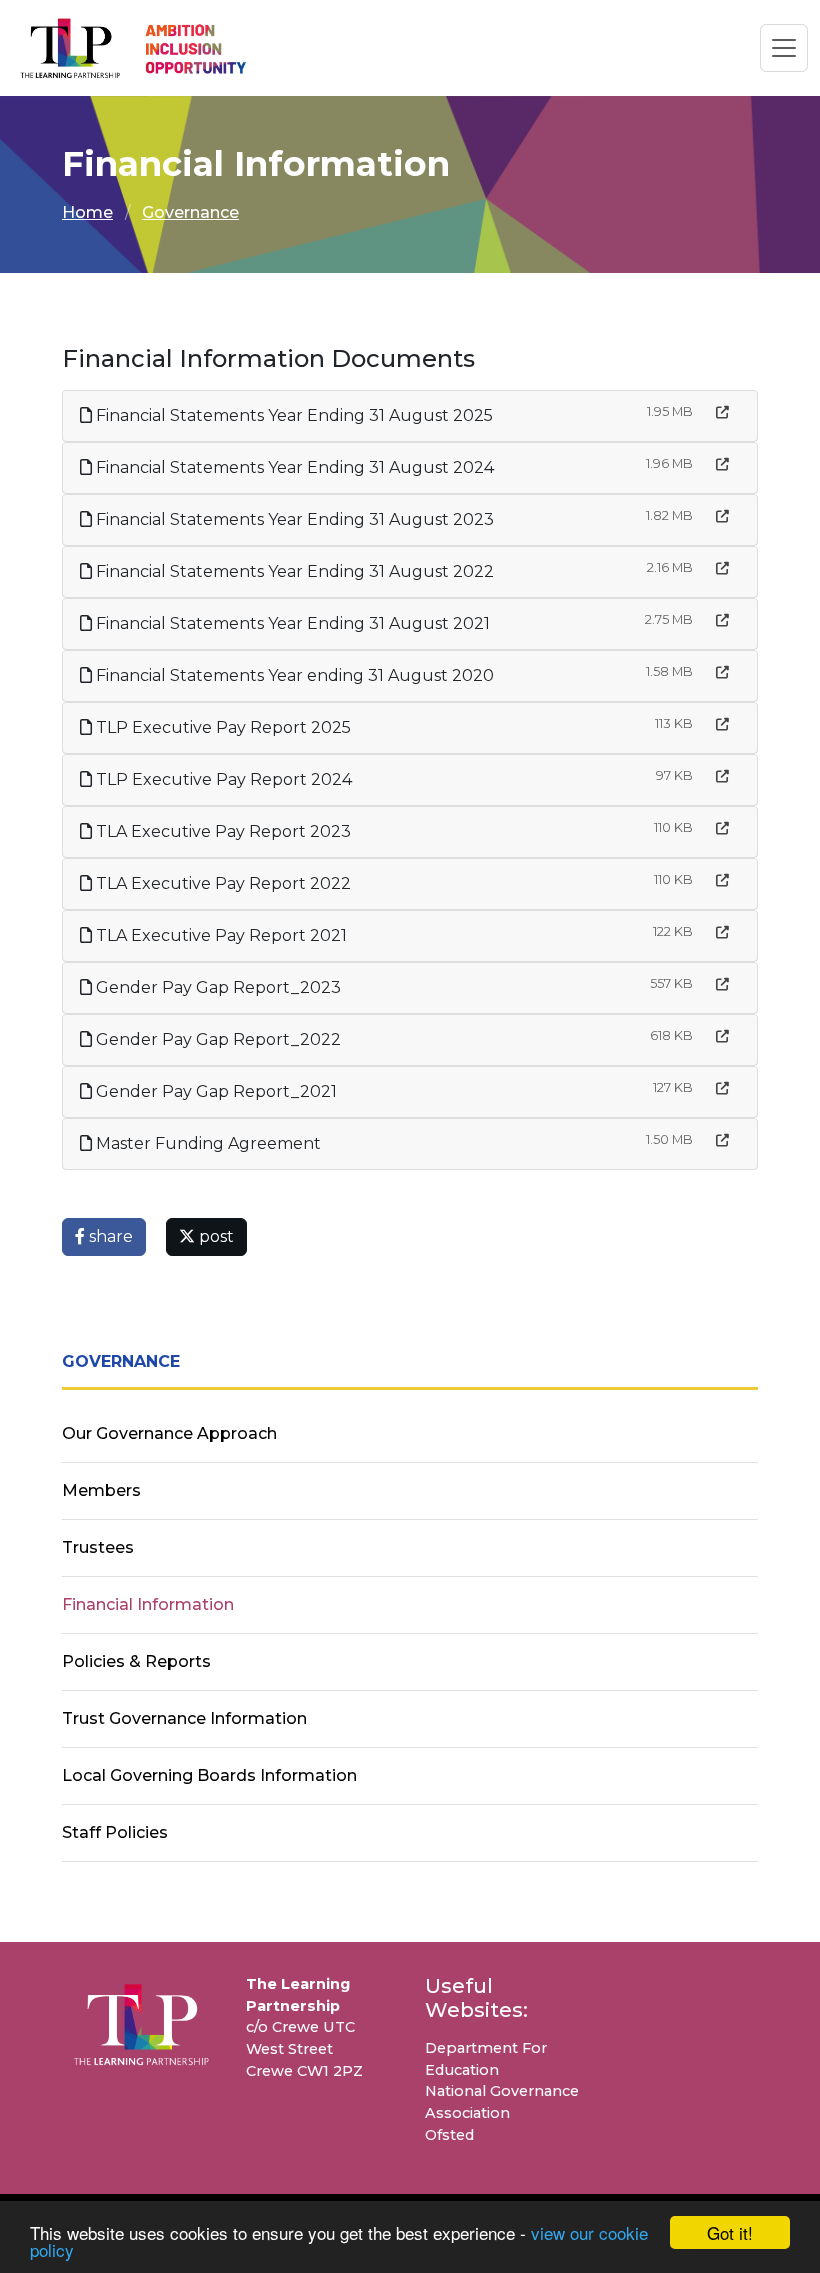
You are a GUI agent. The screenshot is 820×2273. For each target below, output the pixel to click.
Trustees (98, 1547)
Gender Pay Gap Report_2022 (216, 1039)
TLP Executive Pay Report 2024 (222, 779)
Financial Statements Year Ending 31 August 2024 (293, 467)
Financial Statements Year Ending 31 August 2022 (293, 571)
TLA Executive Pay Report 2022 (221, 883)
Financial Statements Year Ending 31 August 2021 (291, 623)
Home (87, 212)
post (214, 1236)
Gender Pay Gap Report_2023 (216, 987)
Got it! (730, 2232)
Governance (190, 212)
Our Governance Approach (169, 1433)
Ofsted (449, 2135)
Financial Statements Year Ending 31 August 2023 (293, 519)
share (109, 1236)
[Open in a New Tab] (722, 412)
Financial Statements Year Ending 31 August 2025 (292, 415)
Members (101, 1490)
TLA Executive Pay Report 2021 (219, 935)
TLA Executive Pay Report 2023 (221, 831)
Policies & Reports (136, 1661)
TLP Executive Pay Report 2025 (221, 727)
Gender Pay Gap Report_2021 (214, 1091)
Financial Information (148, 1604)
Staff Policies (115, 1832)
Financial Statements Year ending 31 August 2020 (293, 675)
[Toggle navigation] (784, 48)
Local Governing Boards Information (209, 1775)
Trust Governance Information (184, 1718)
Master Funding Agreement (206, 1143)
